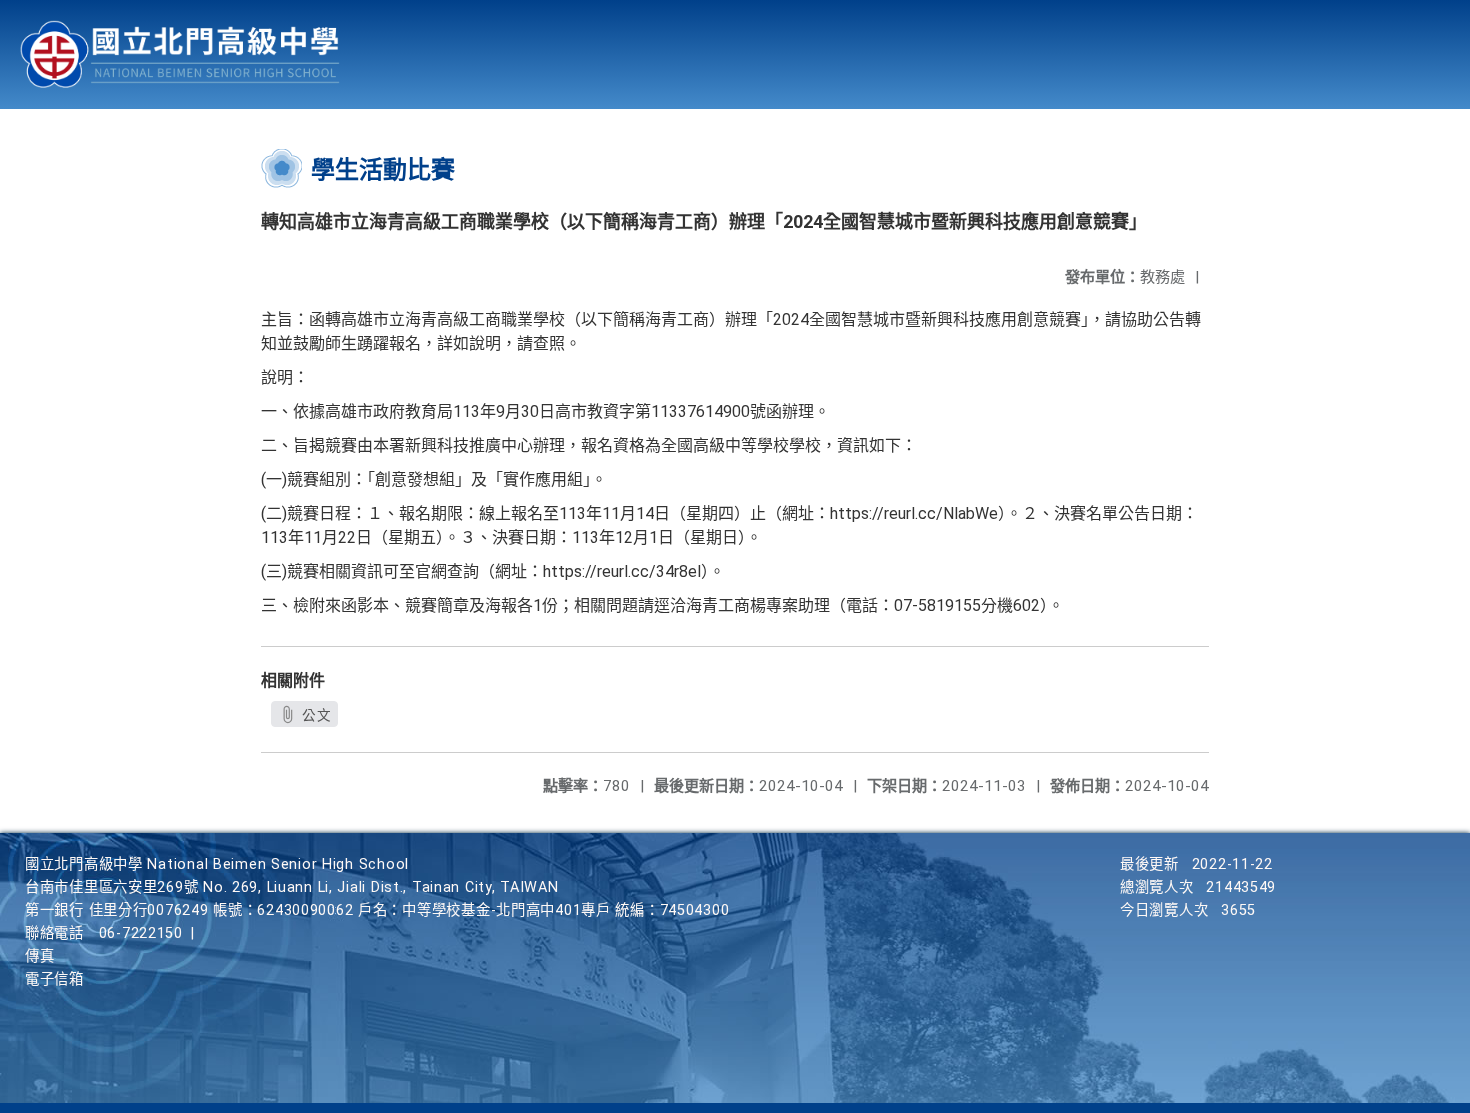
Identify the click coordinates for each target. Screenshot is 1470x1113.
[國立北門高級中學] (180, 54)
